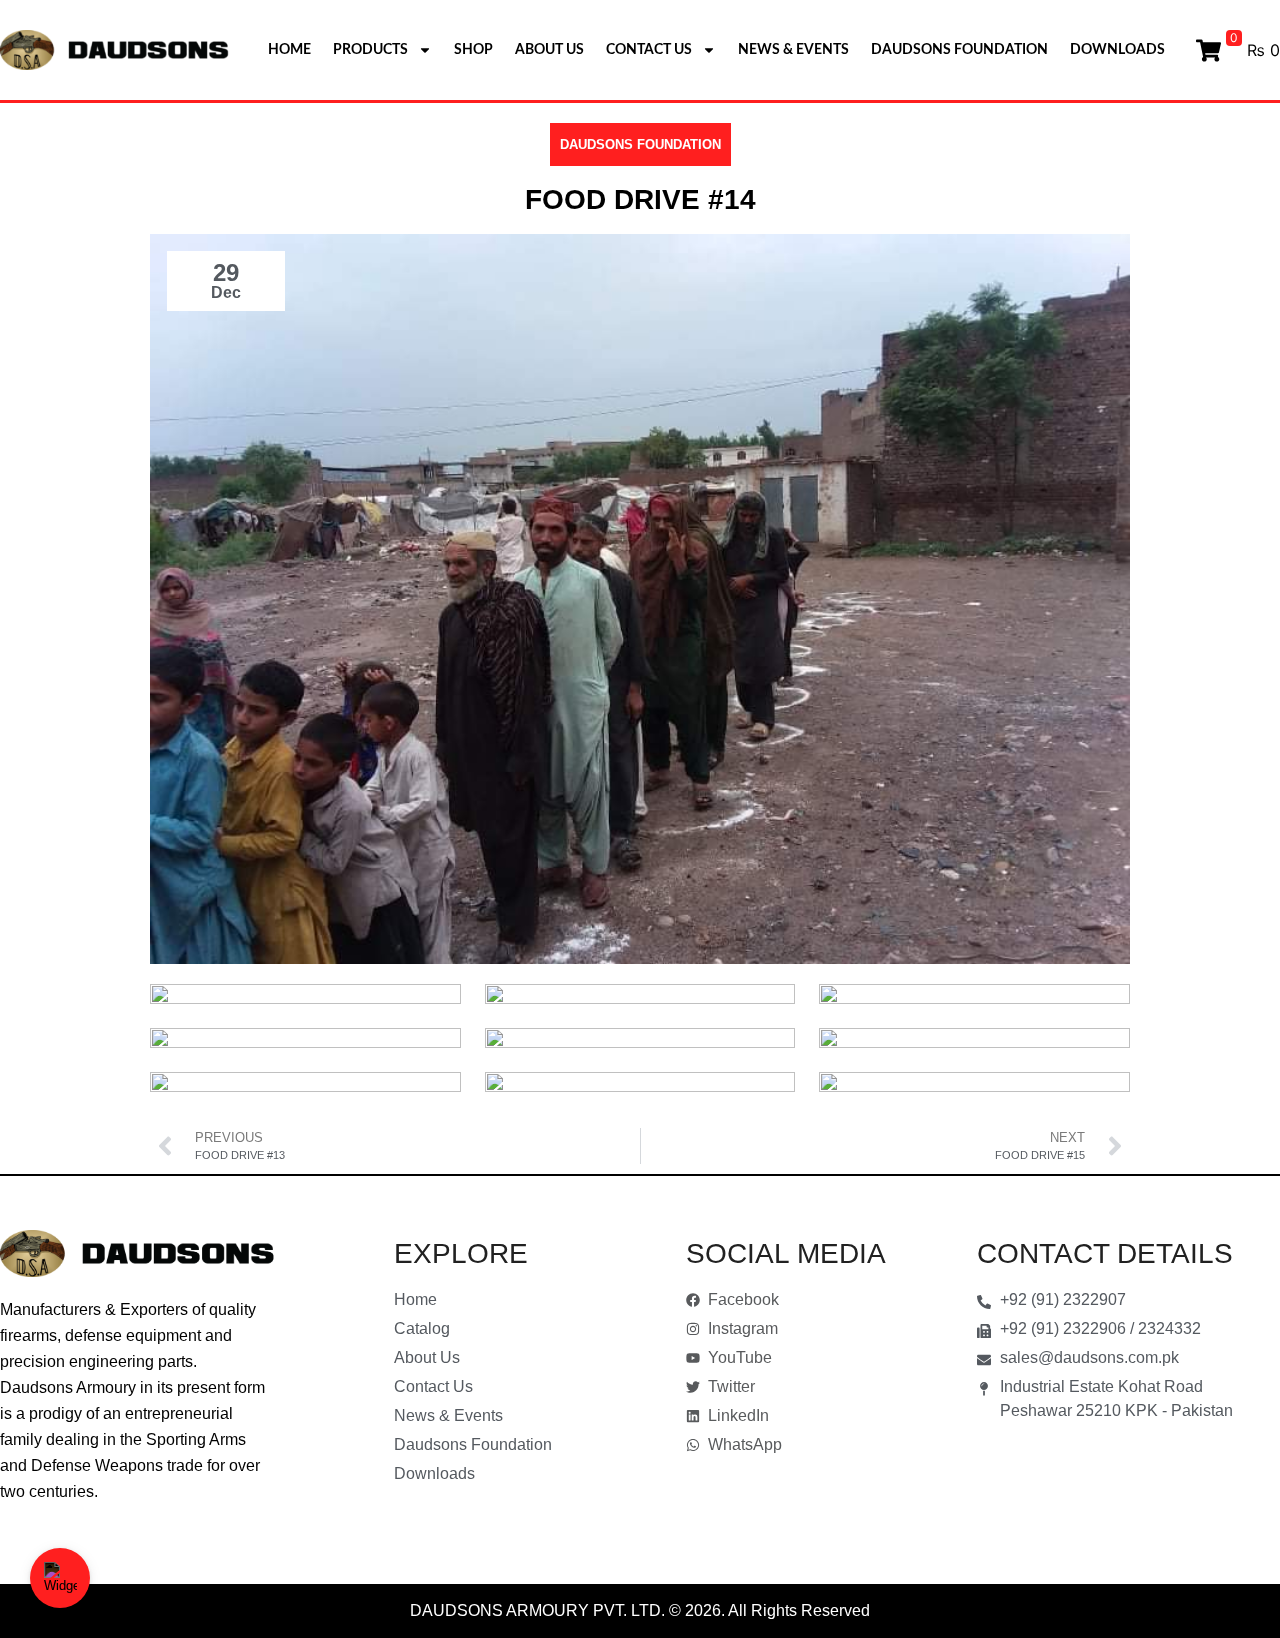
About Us (549, 50)
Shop (473, 50)
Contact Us (649, 50)
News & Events (793, 50)
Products (370, 50)
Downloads (1117, 50)
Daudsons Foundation (959, 50)
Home (289, 50)
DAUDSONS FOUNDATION (640, 144)
